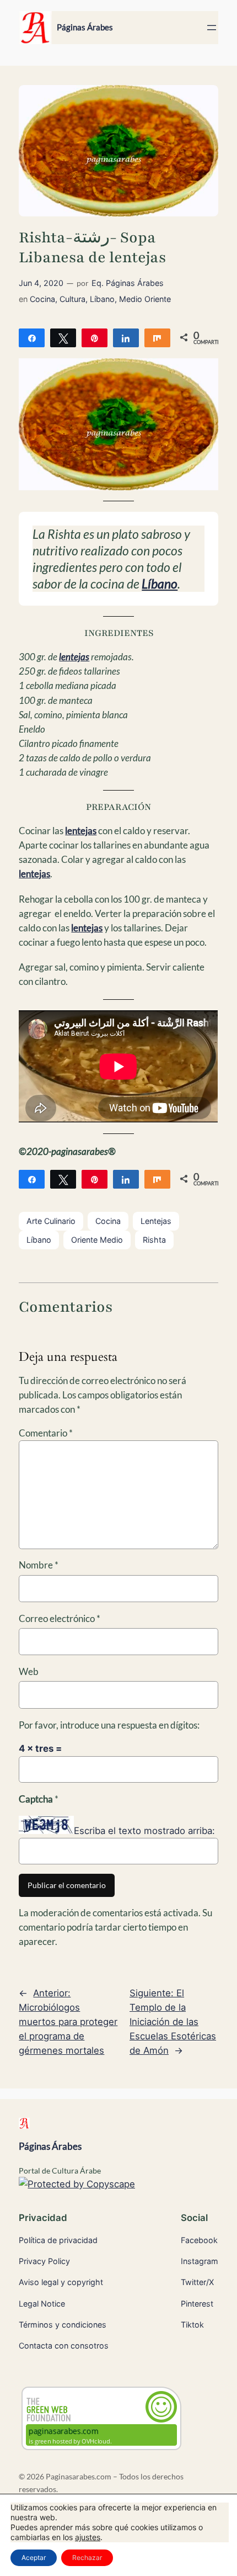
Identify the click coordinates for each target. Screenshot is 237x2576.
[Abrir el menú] (212, 28)
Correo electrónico (60, 1618)
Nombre (39, 1565)
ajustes (88, 2537)
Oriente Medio (97, 1240)
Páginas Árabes (85, 27)
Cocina (42, 299)
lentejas (74, 657)
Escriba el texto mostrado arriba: (144, 1831)
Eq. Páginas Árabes (128, 283)
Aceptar (34, 2558)
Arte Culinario (51, 1221)
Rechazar (87, 2558)
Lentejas (156, 1221)
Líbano (102, 299)
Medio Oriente (145, 299)
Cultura (72, 299)
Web (29, 1671)
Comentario (46, 1433)
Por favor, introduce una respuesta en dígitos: (109, 1725)
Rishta (154, 1240)
